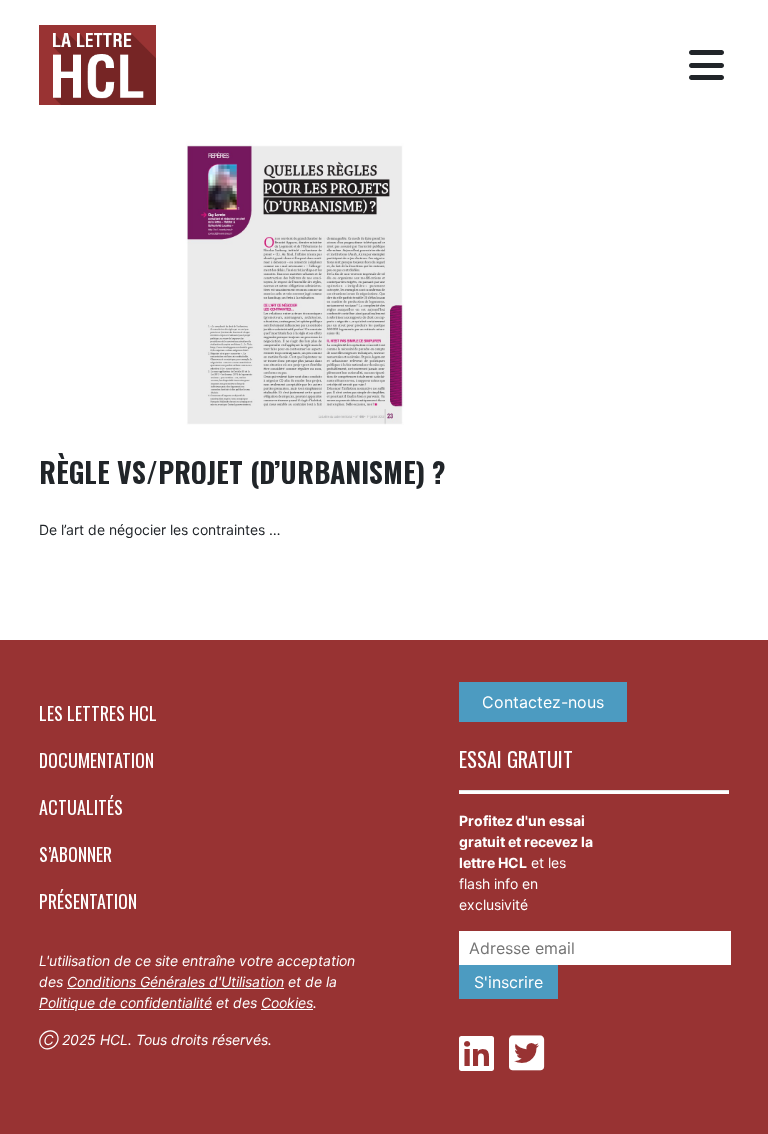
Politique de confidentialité (125, 1002)
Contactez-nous (543, 702)
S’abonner (75, 854)
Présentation (88, 901)
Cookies (287, 1002)
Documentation (96, 760)
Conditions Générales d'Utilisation (175, 981)
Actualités (81, 807)
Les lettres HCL (98, 713)
